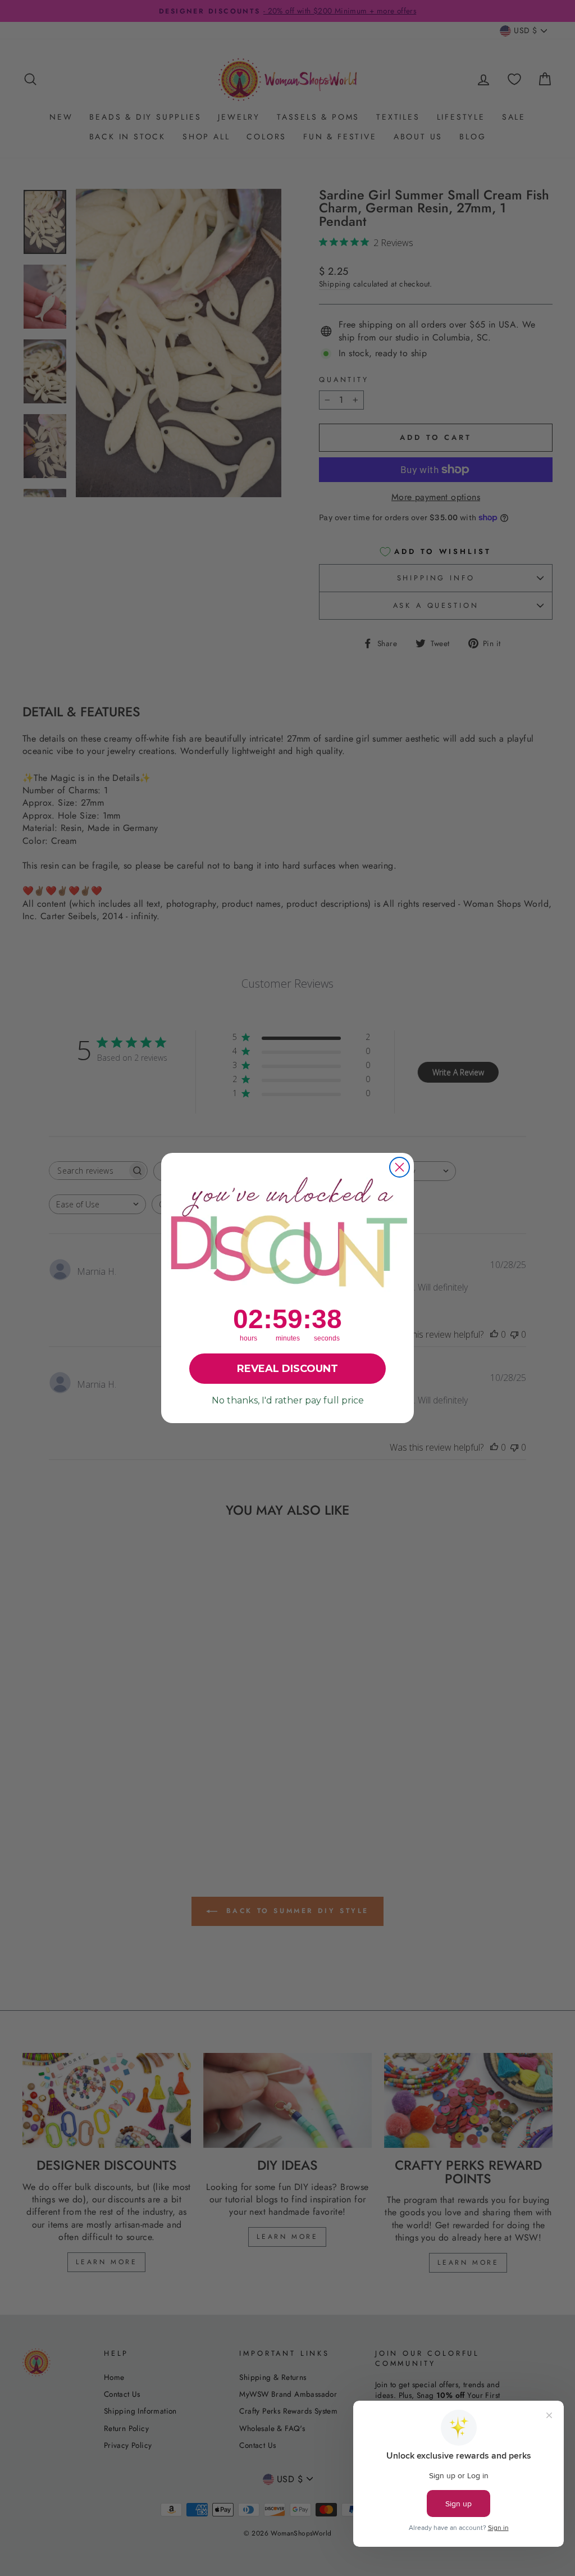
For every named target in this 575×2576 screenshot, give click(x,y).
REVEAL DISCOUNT (287, 1369)
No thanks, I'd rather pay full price (288, 1400)
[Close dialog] (400, 1167)
